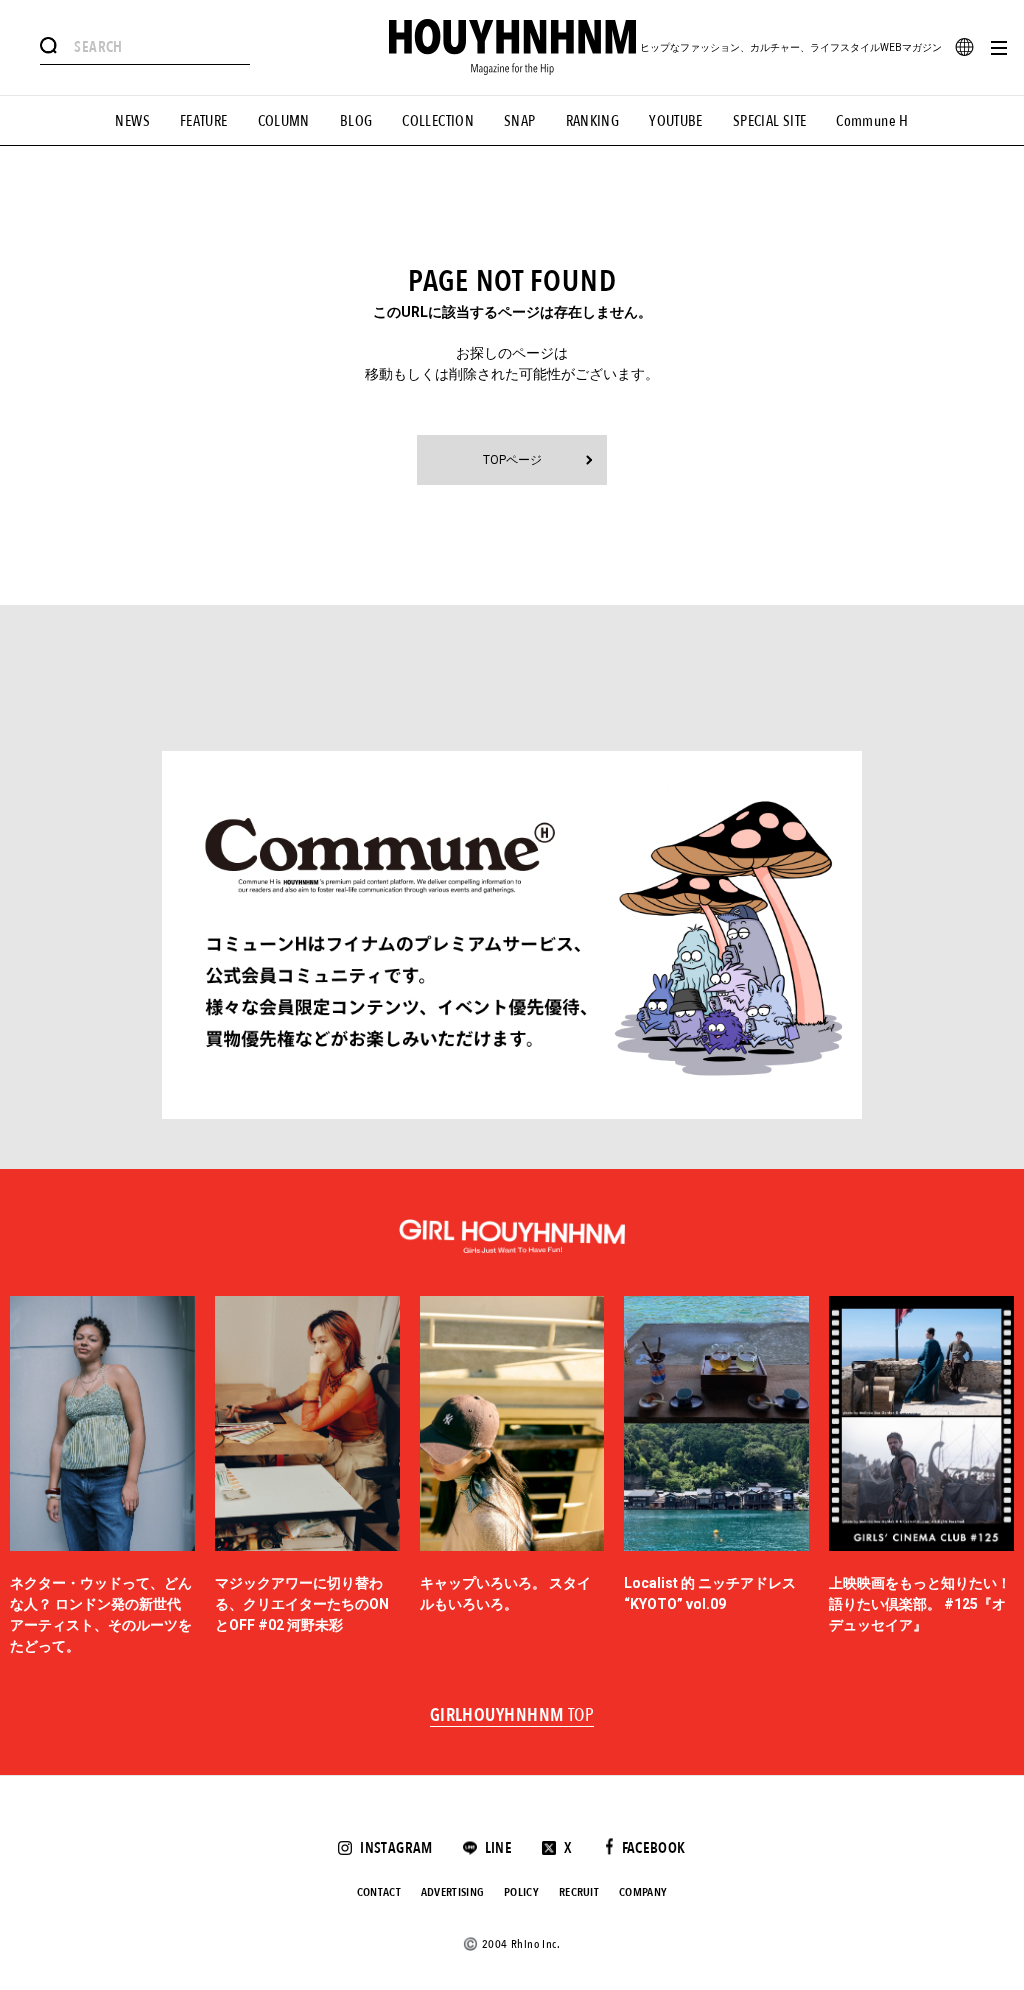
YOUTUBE (676, 121)
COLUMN (284, 121)
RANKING (593, 121)
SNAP (520, 121)
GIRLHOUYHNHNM (512, 1716)
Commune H (872, 121)
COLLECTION (438, 121)
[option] (102, 1476)
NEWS (132, 121)
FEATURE (204, 121)
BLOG (356, 121)
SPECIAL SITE (770, 121)
